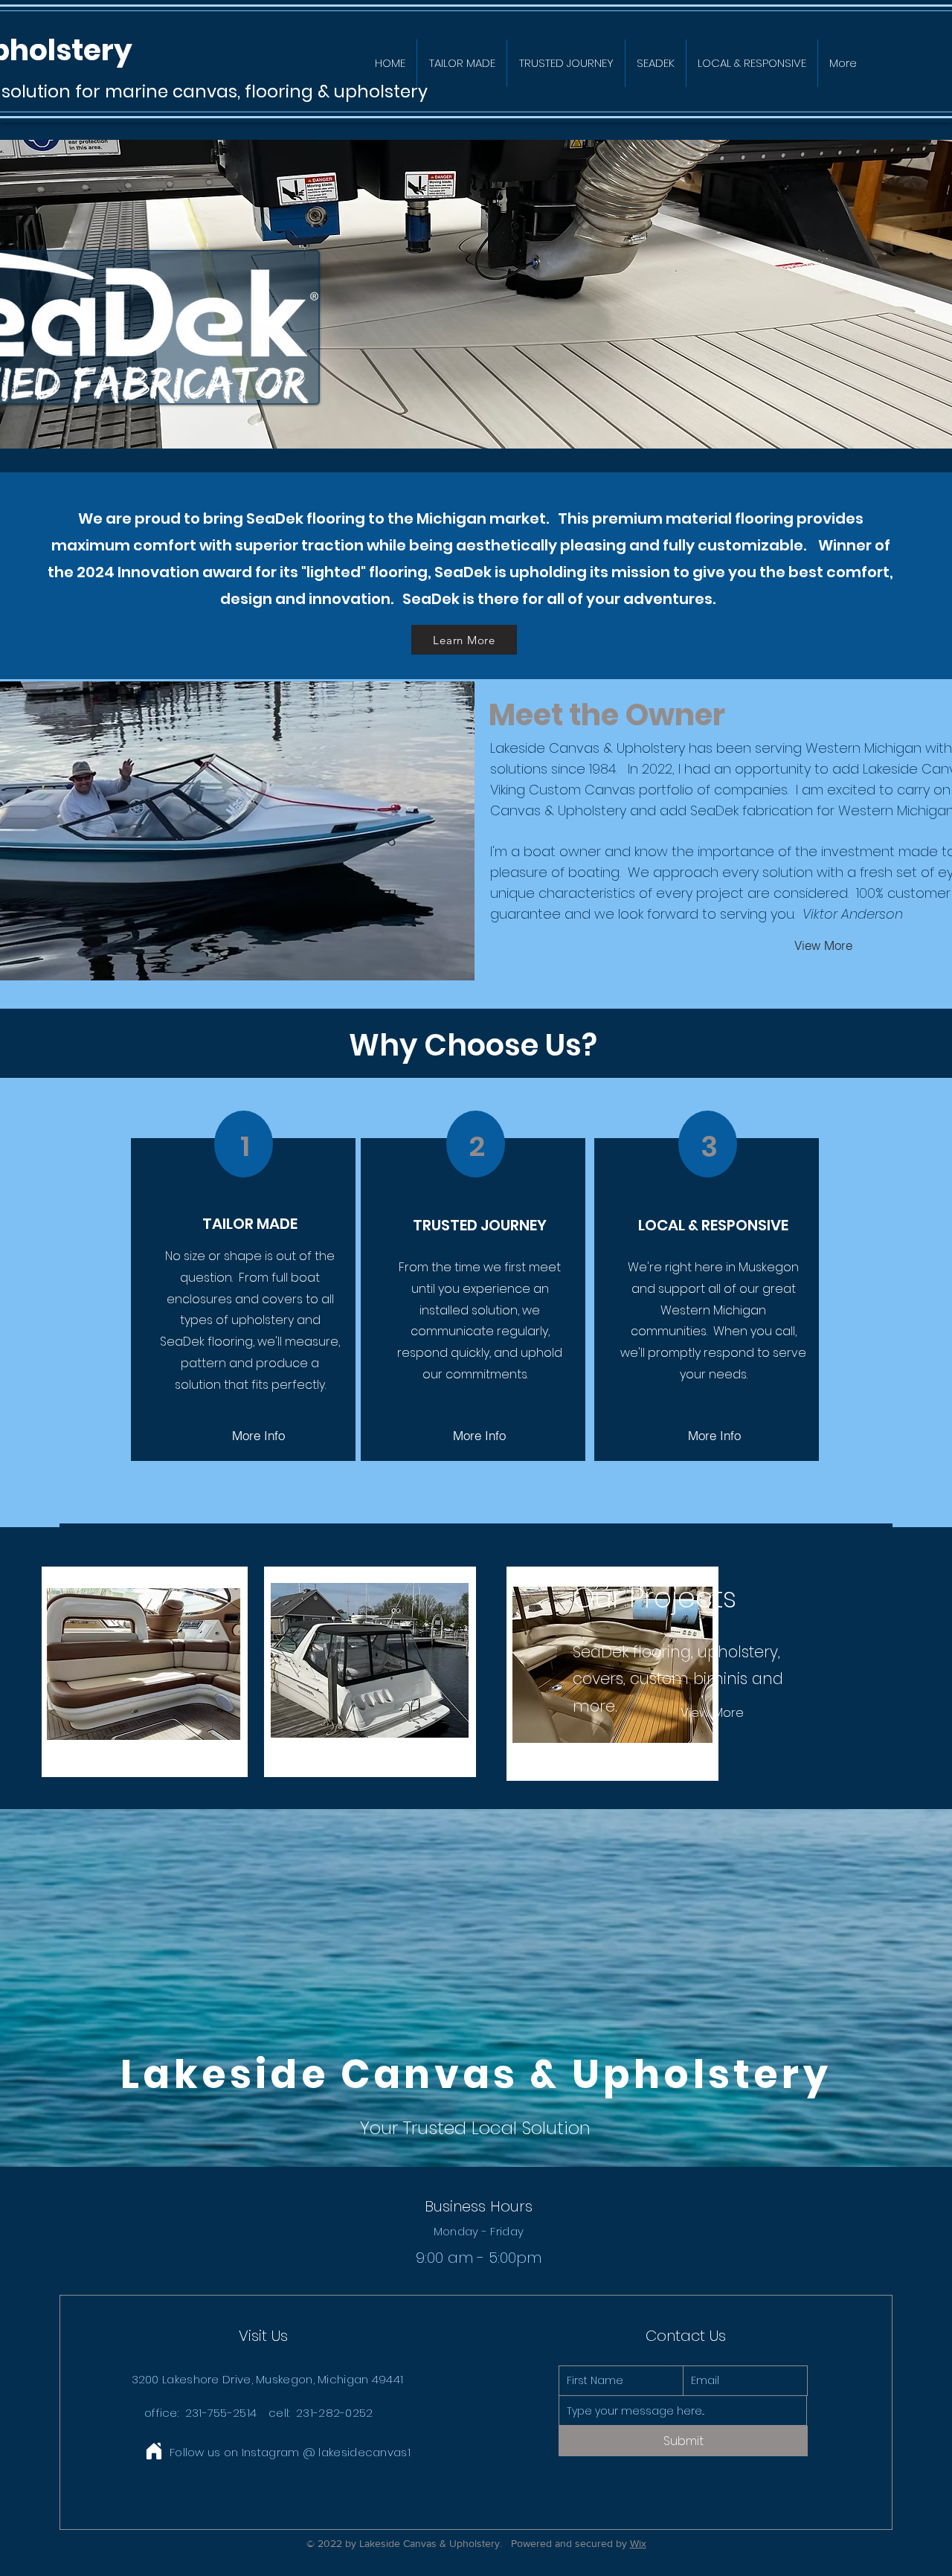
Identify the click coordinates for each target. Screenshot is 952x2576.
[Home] (154, 2451)
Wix (638, 2543)
